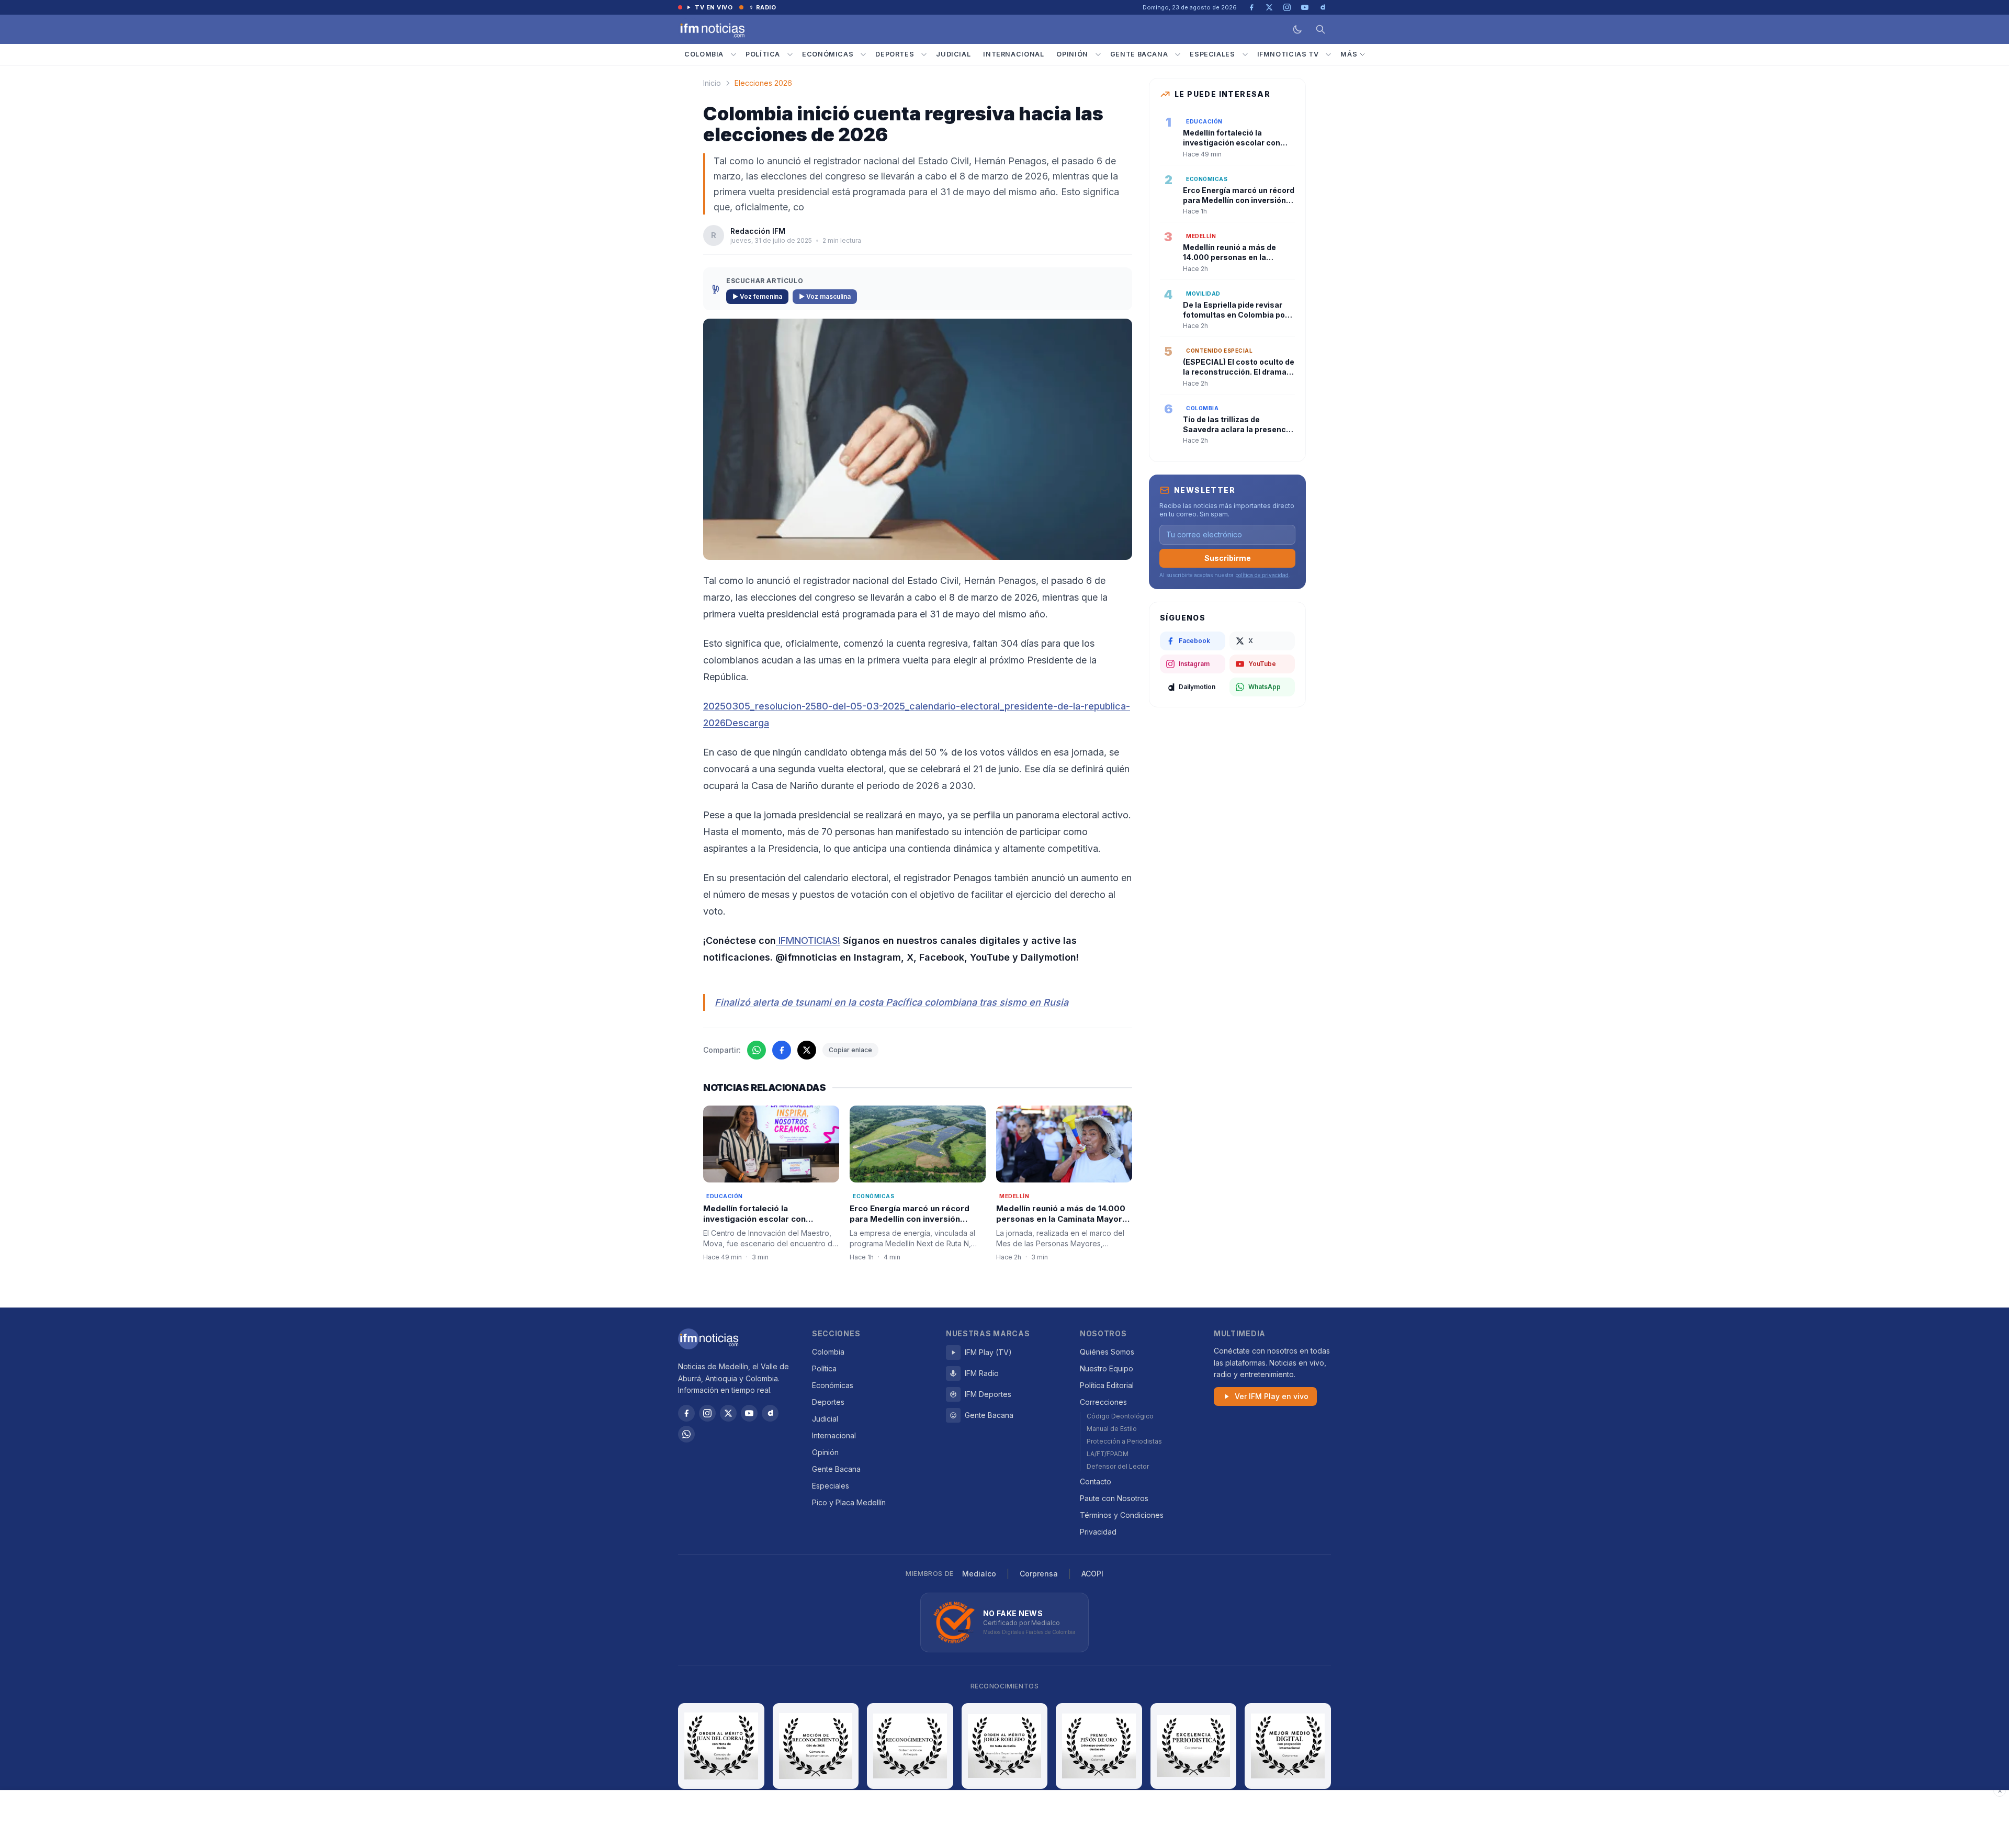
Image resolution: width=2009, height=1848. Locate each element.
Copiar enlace (850, 1050)
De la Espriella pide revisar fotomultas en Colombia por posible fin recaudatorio (1235, 315)
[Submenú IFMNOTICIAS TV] (1328, 54)
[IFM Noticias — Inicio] (712, 29)
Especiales (1212, 54)
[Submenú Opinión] (1098, 54)
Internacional (1013, 54)
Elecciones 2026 (763, 83)
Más (1349, 54)
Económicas (828, 54)
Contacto (1096, 1481)
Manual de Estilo (1112, 1429)
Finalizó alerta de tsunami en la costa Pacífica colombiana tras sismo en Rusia (891, 1002)
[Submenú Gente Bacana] (1178, 54)
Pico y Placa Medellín (849, 1502)
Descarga (747, 723)
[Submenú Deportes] (924, 54)
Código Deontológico (1120, 1416)
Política (763, 54)
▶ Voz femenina (757, 296)
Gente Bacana (1139, 54)
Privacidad (1098, 1532)
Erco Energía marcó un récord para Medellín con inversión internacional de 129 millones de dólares (913, 1225)
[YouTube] (749, 1413)
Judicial (953, 54)
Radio (766, 7)
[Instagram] (707, 1413)
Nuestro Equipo (1107, 1368)
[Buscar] (1320, 29)
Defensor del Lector (1118, 1466)
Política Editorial (1107, 1385)
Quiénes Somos (1107, 1352)
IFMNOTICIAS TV (1288, 54)
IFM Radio (982, 1373)
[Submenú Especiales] (1245, 54)
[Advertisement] (1004, 1819)
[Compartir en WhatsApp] (757, 1050)
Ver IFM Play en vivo (1272, 1396)
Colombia (704, 54)
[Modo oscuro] (1297, 29)
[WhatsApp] (686, 1434)
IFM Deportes (988, 1394)
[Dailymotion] (770, 1413)
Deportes (895, 54)
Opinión (1072, 54)
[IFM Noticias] (708, 1339)
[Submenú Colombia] (733, 54)
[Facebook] (686, 1413)
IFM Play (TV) (988, 1352)
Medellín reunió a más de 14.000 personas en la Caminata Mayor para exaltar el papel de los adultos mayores (1061, 1225)
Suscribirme (1228, 558)
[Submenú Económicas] (863, 54)
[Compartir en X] (807, 1050)
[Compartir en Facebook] (782, 1050)
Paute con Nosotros (1114, 1498)
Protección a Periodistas (1124, 1441)
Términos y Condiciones (1122, 1515)
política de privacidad (1262, 575)
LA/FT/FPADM (1108, 1454)
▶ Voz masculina (825, 296)
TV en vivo (714, 7)
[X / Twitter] (728, 1413)
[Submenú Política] (790, 54)
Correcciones (1103, 1402)
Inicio (712, 83)
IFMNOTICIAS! (808, 940)
